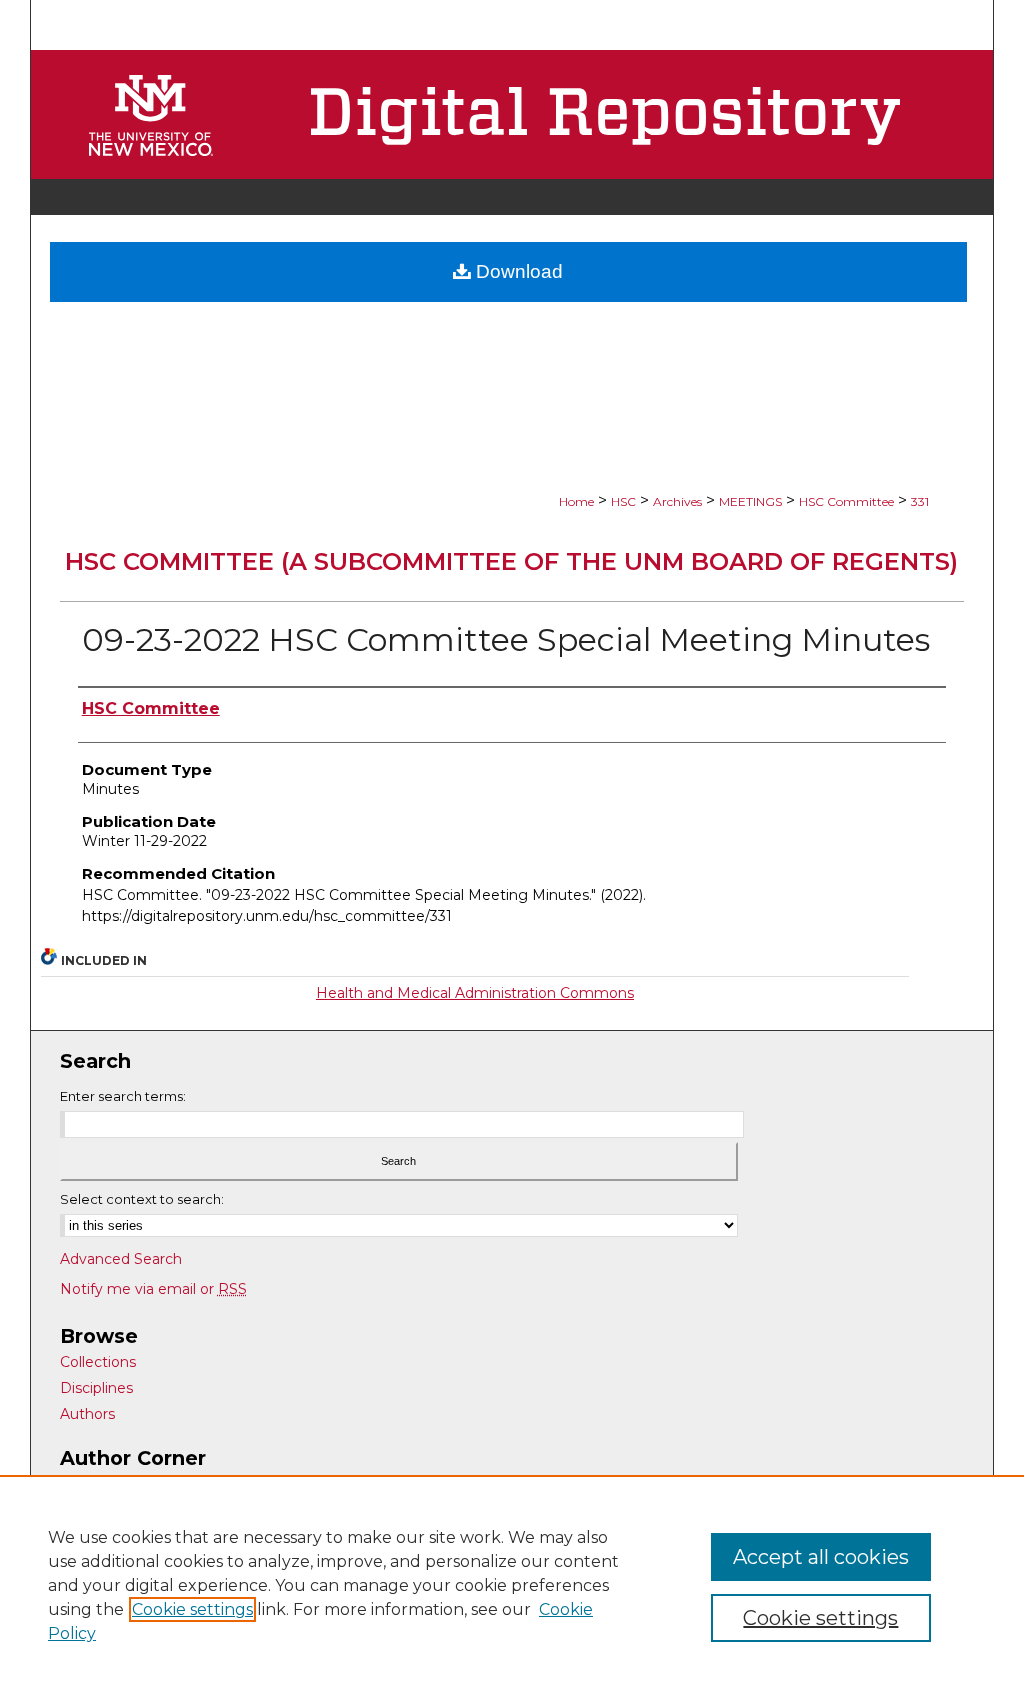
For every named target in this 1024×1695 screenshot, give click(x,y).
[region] (512, 1585)
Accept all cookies (821, 1557)
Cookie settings (192, 1609)
